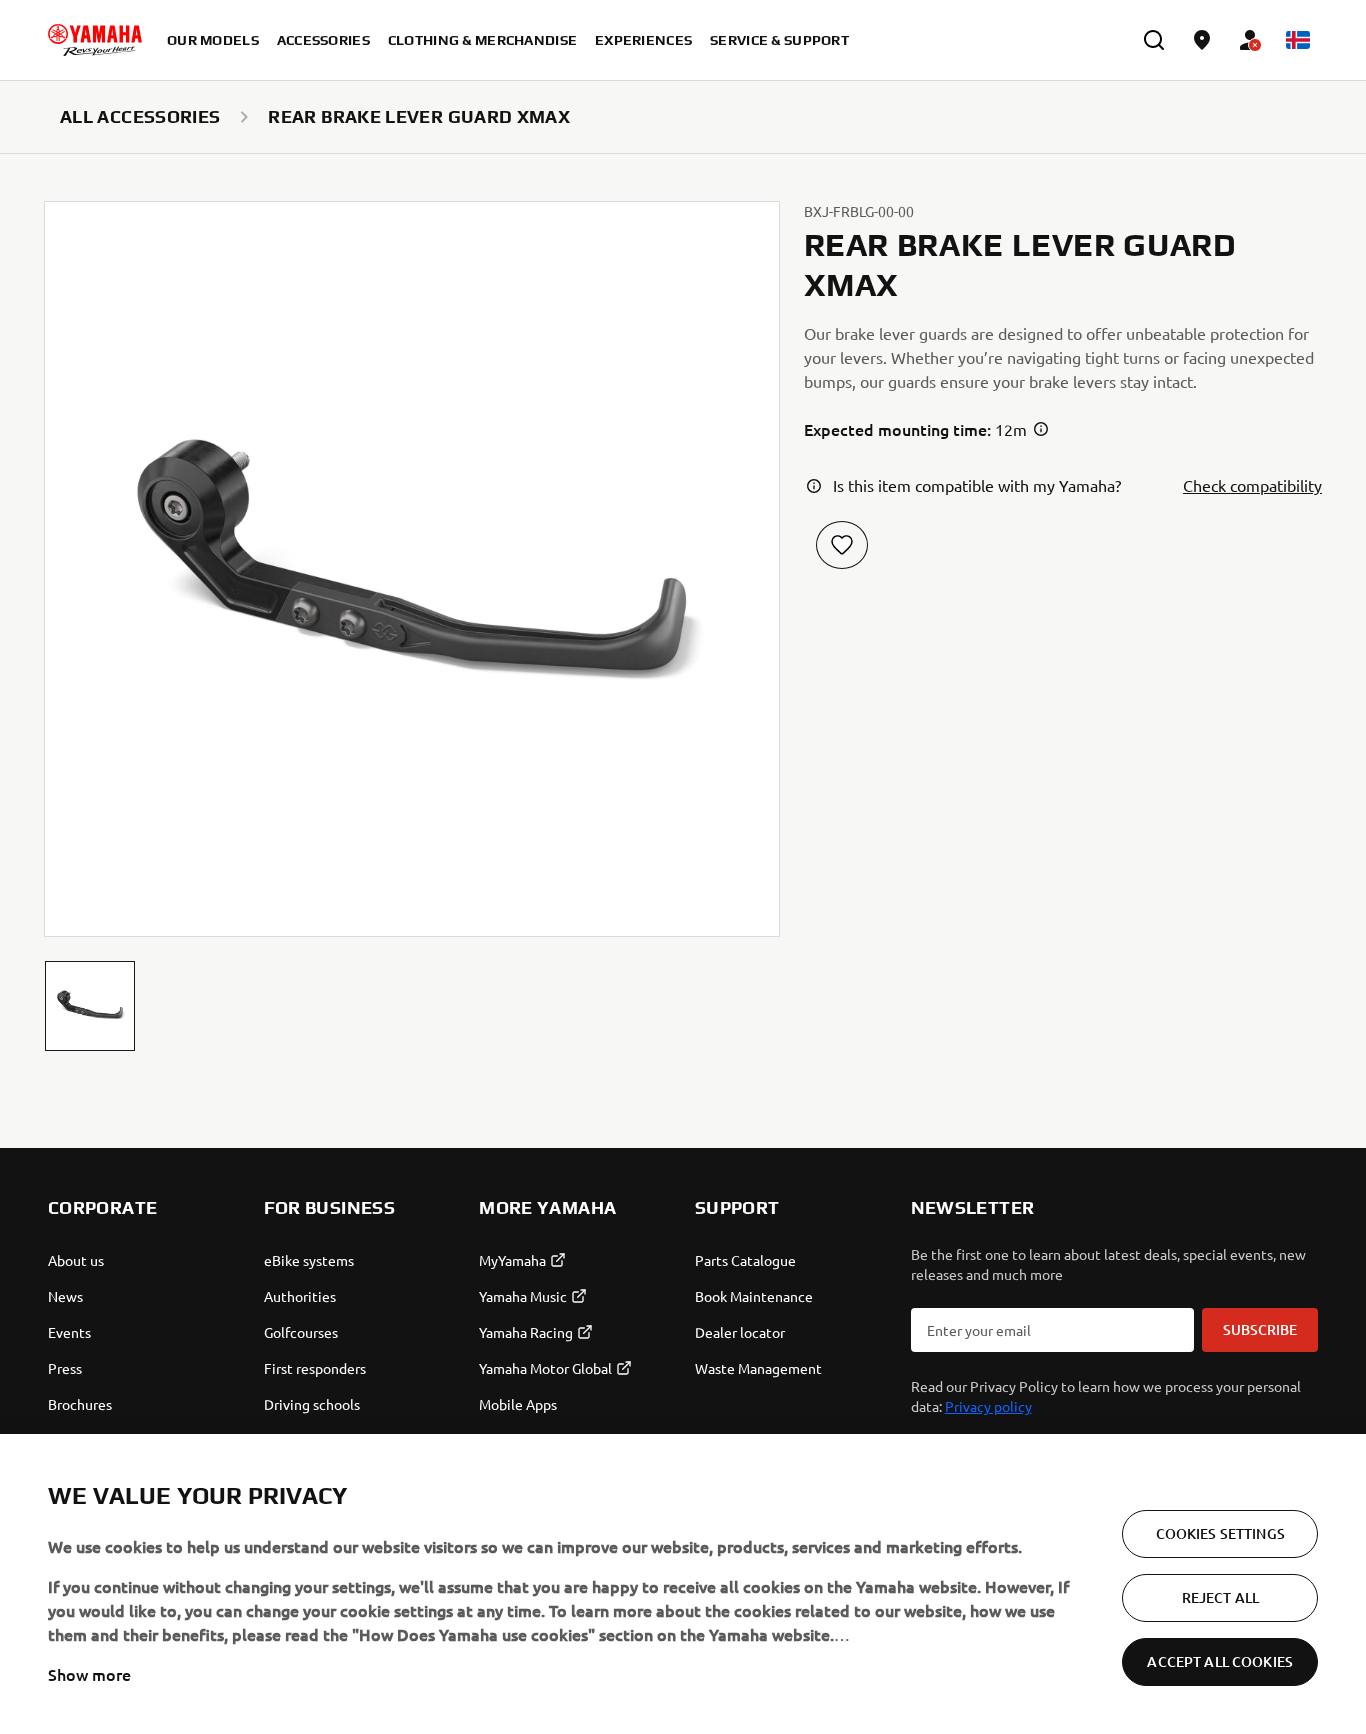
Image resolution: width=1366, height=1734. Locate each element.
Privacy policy (988, 1406)
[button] (90, 1006)
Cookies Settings (1220, 1533)
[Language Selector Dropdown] (1298, 40)
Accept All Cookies (1220, 1661)
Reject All (1220, 1597)
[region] (683, 1584)
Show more (89, 1674)
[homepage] (95, 40)
